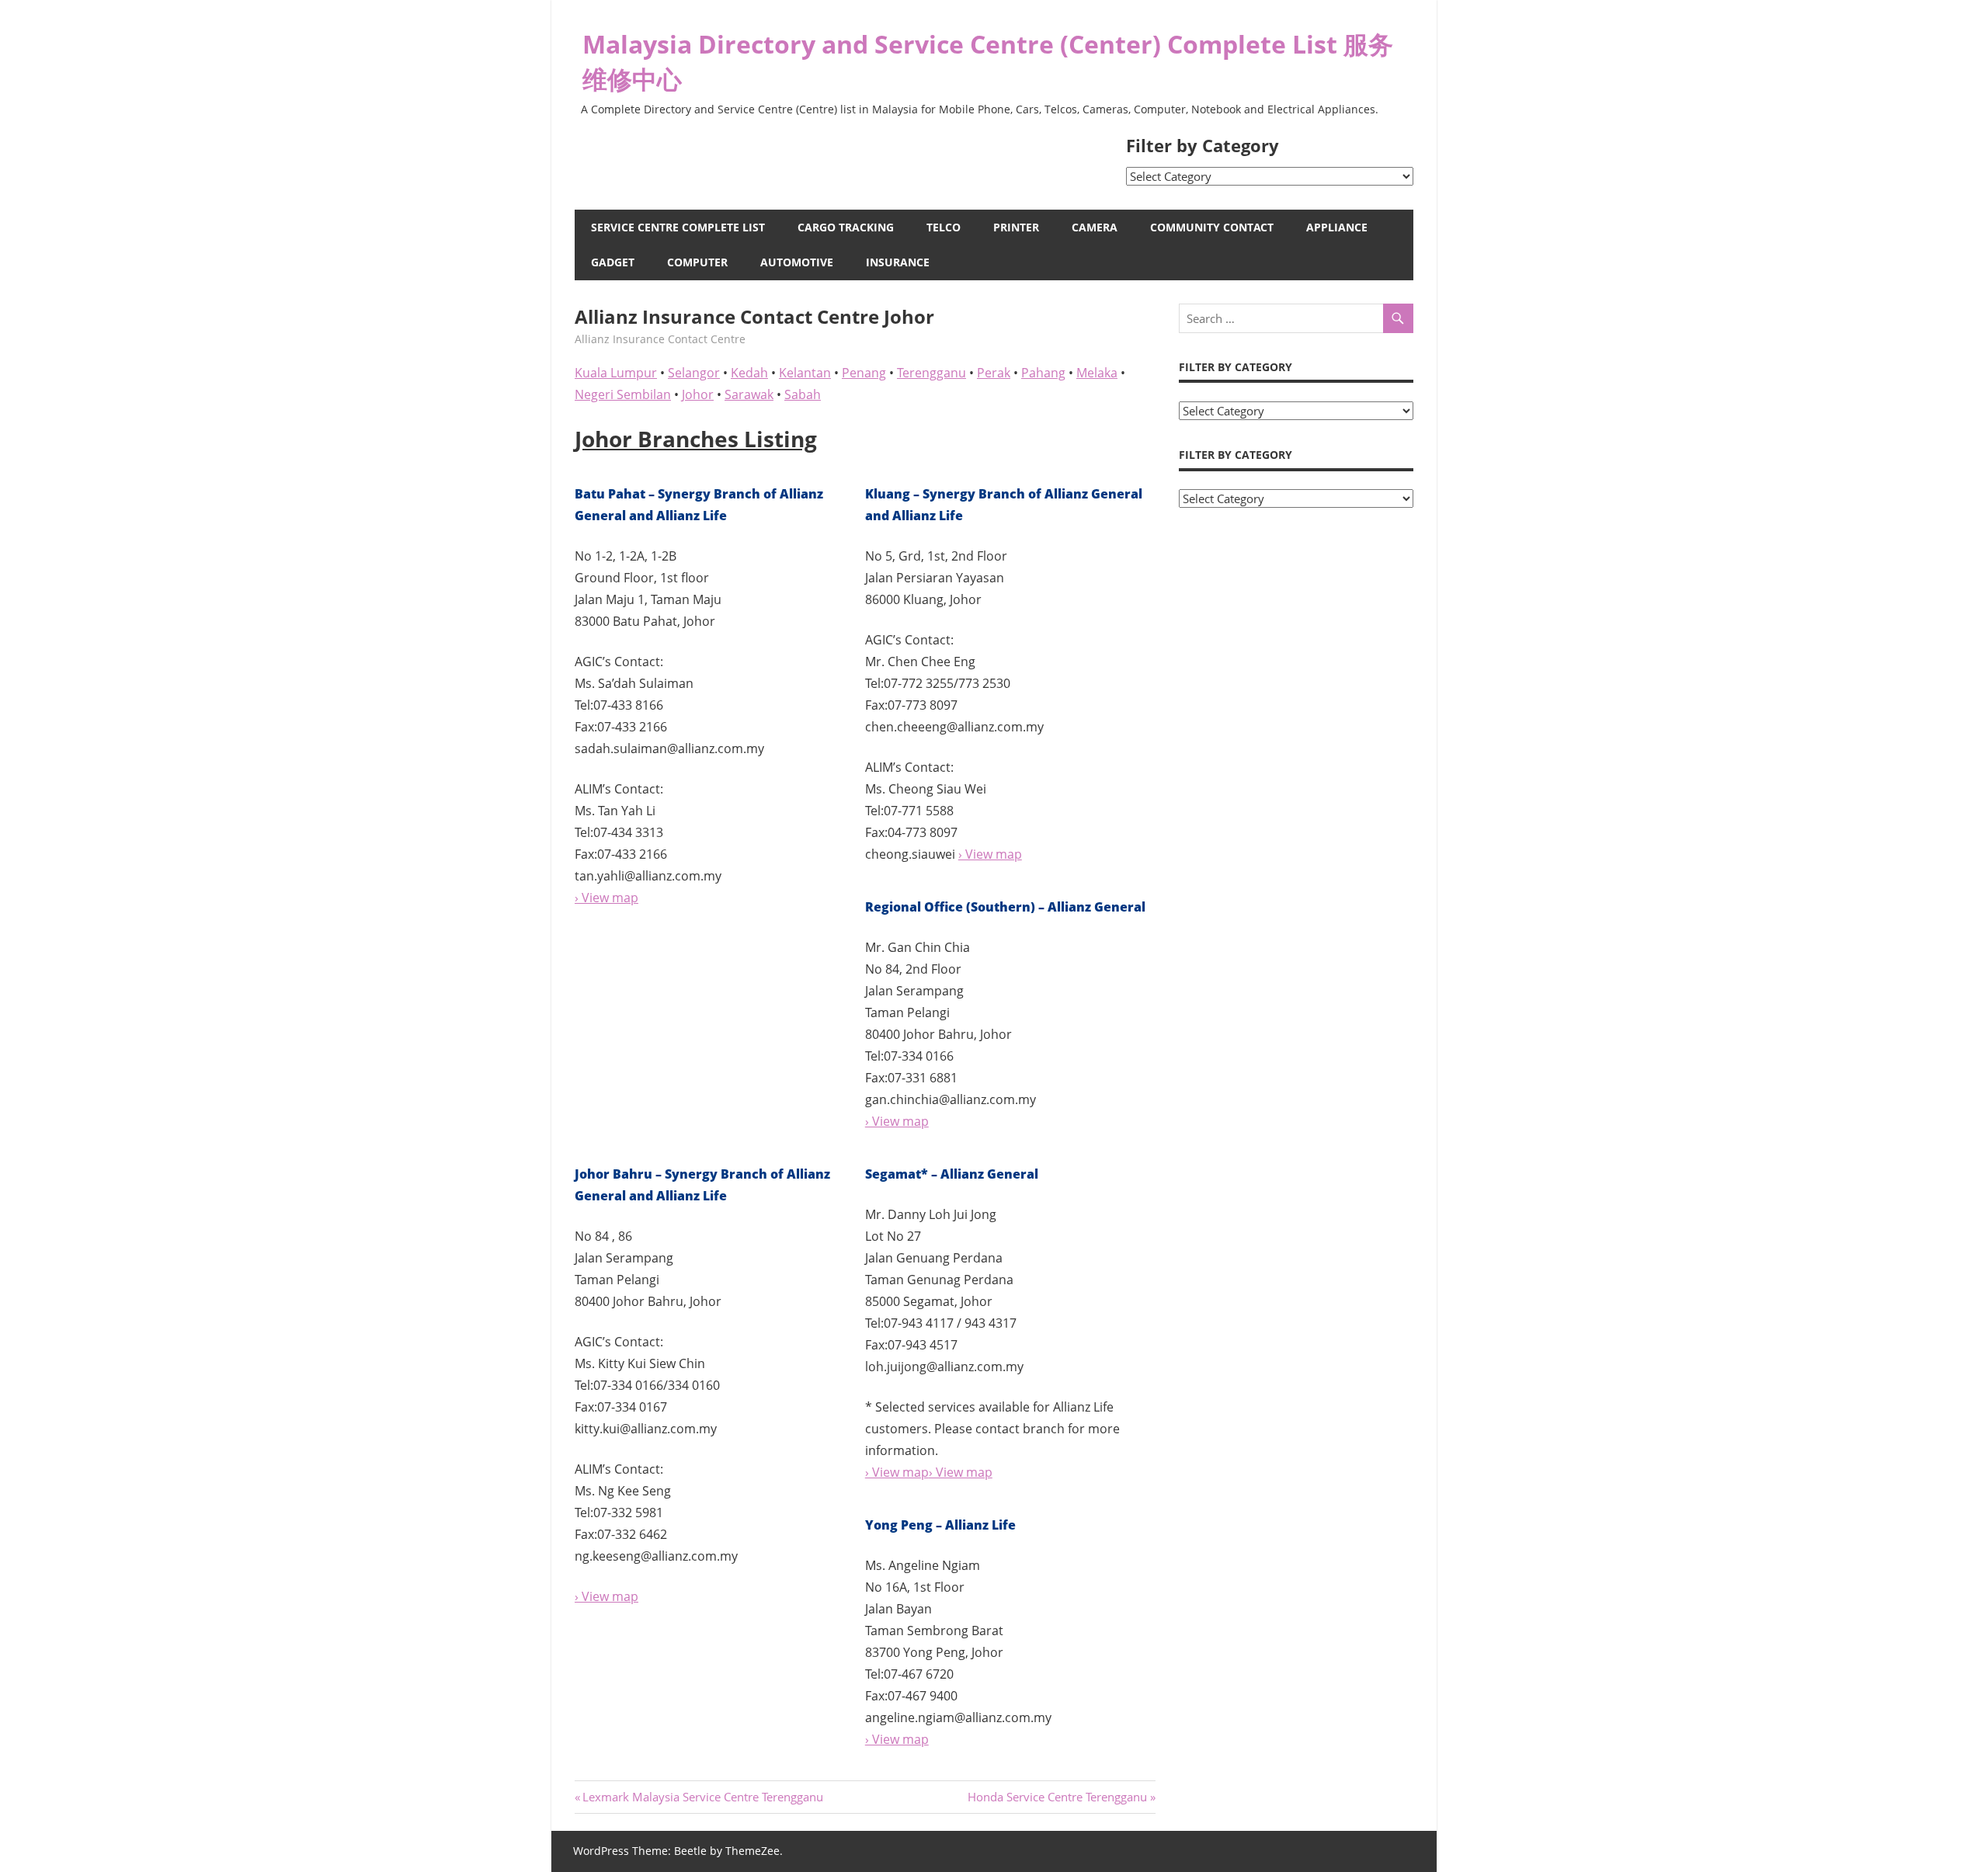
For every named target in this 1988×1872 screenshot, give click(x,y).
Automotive (797, 262)
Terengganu (931, 373)
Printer (1016, 227)
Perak (994, 373)
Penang (864, 373)
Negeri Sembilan (623, 394)
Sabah (803, 394)
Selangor (694, 373)
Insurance (898, 262)
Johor (698, 394)
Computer (697, 262)
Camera (1095, 227)
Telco (944, 227)
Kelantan (805, 373)
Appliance (1337, 227)
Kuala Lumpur (616, 373)
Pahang (1043, 373)
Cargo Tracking (846, 227)
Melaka (1097, 373)
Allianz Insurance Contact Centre (660, 339)
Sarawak (749, 394)
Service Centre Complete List (678, 227)
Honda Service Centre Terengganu (1057, 1797)
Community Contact (1212, 227)
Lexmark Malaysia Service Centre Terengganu (702, 1797)
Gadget (613, 262)
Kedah (749, 373)
